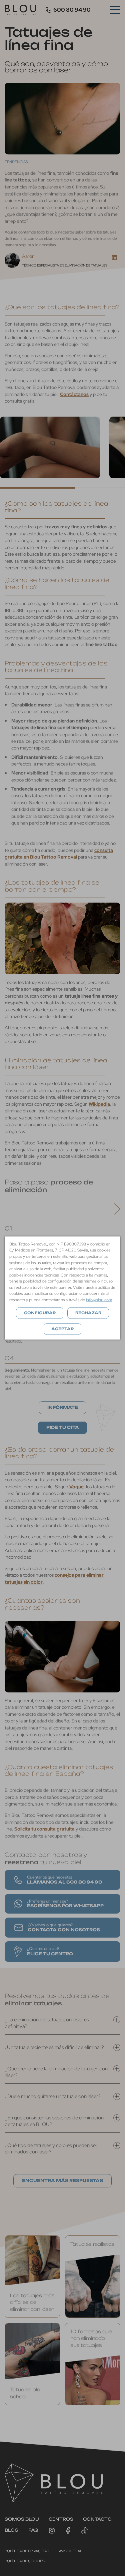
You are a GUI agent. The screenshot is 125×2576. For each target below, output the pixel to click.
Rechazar (88, 1313)
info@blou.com (99, 1300)
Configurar (40, 1313)
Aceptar (62, 1329)
